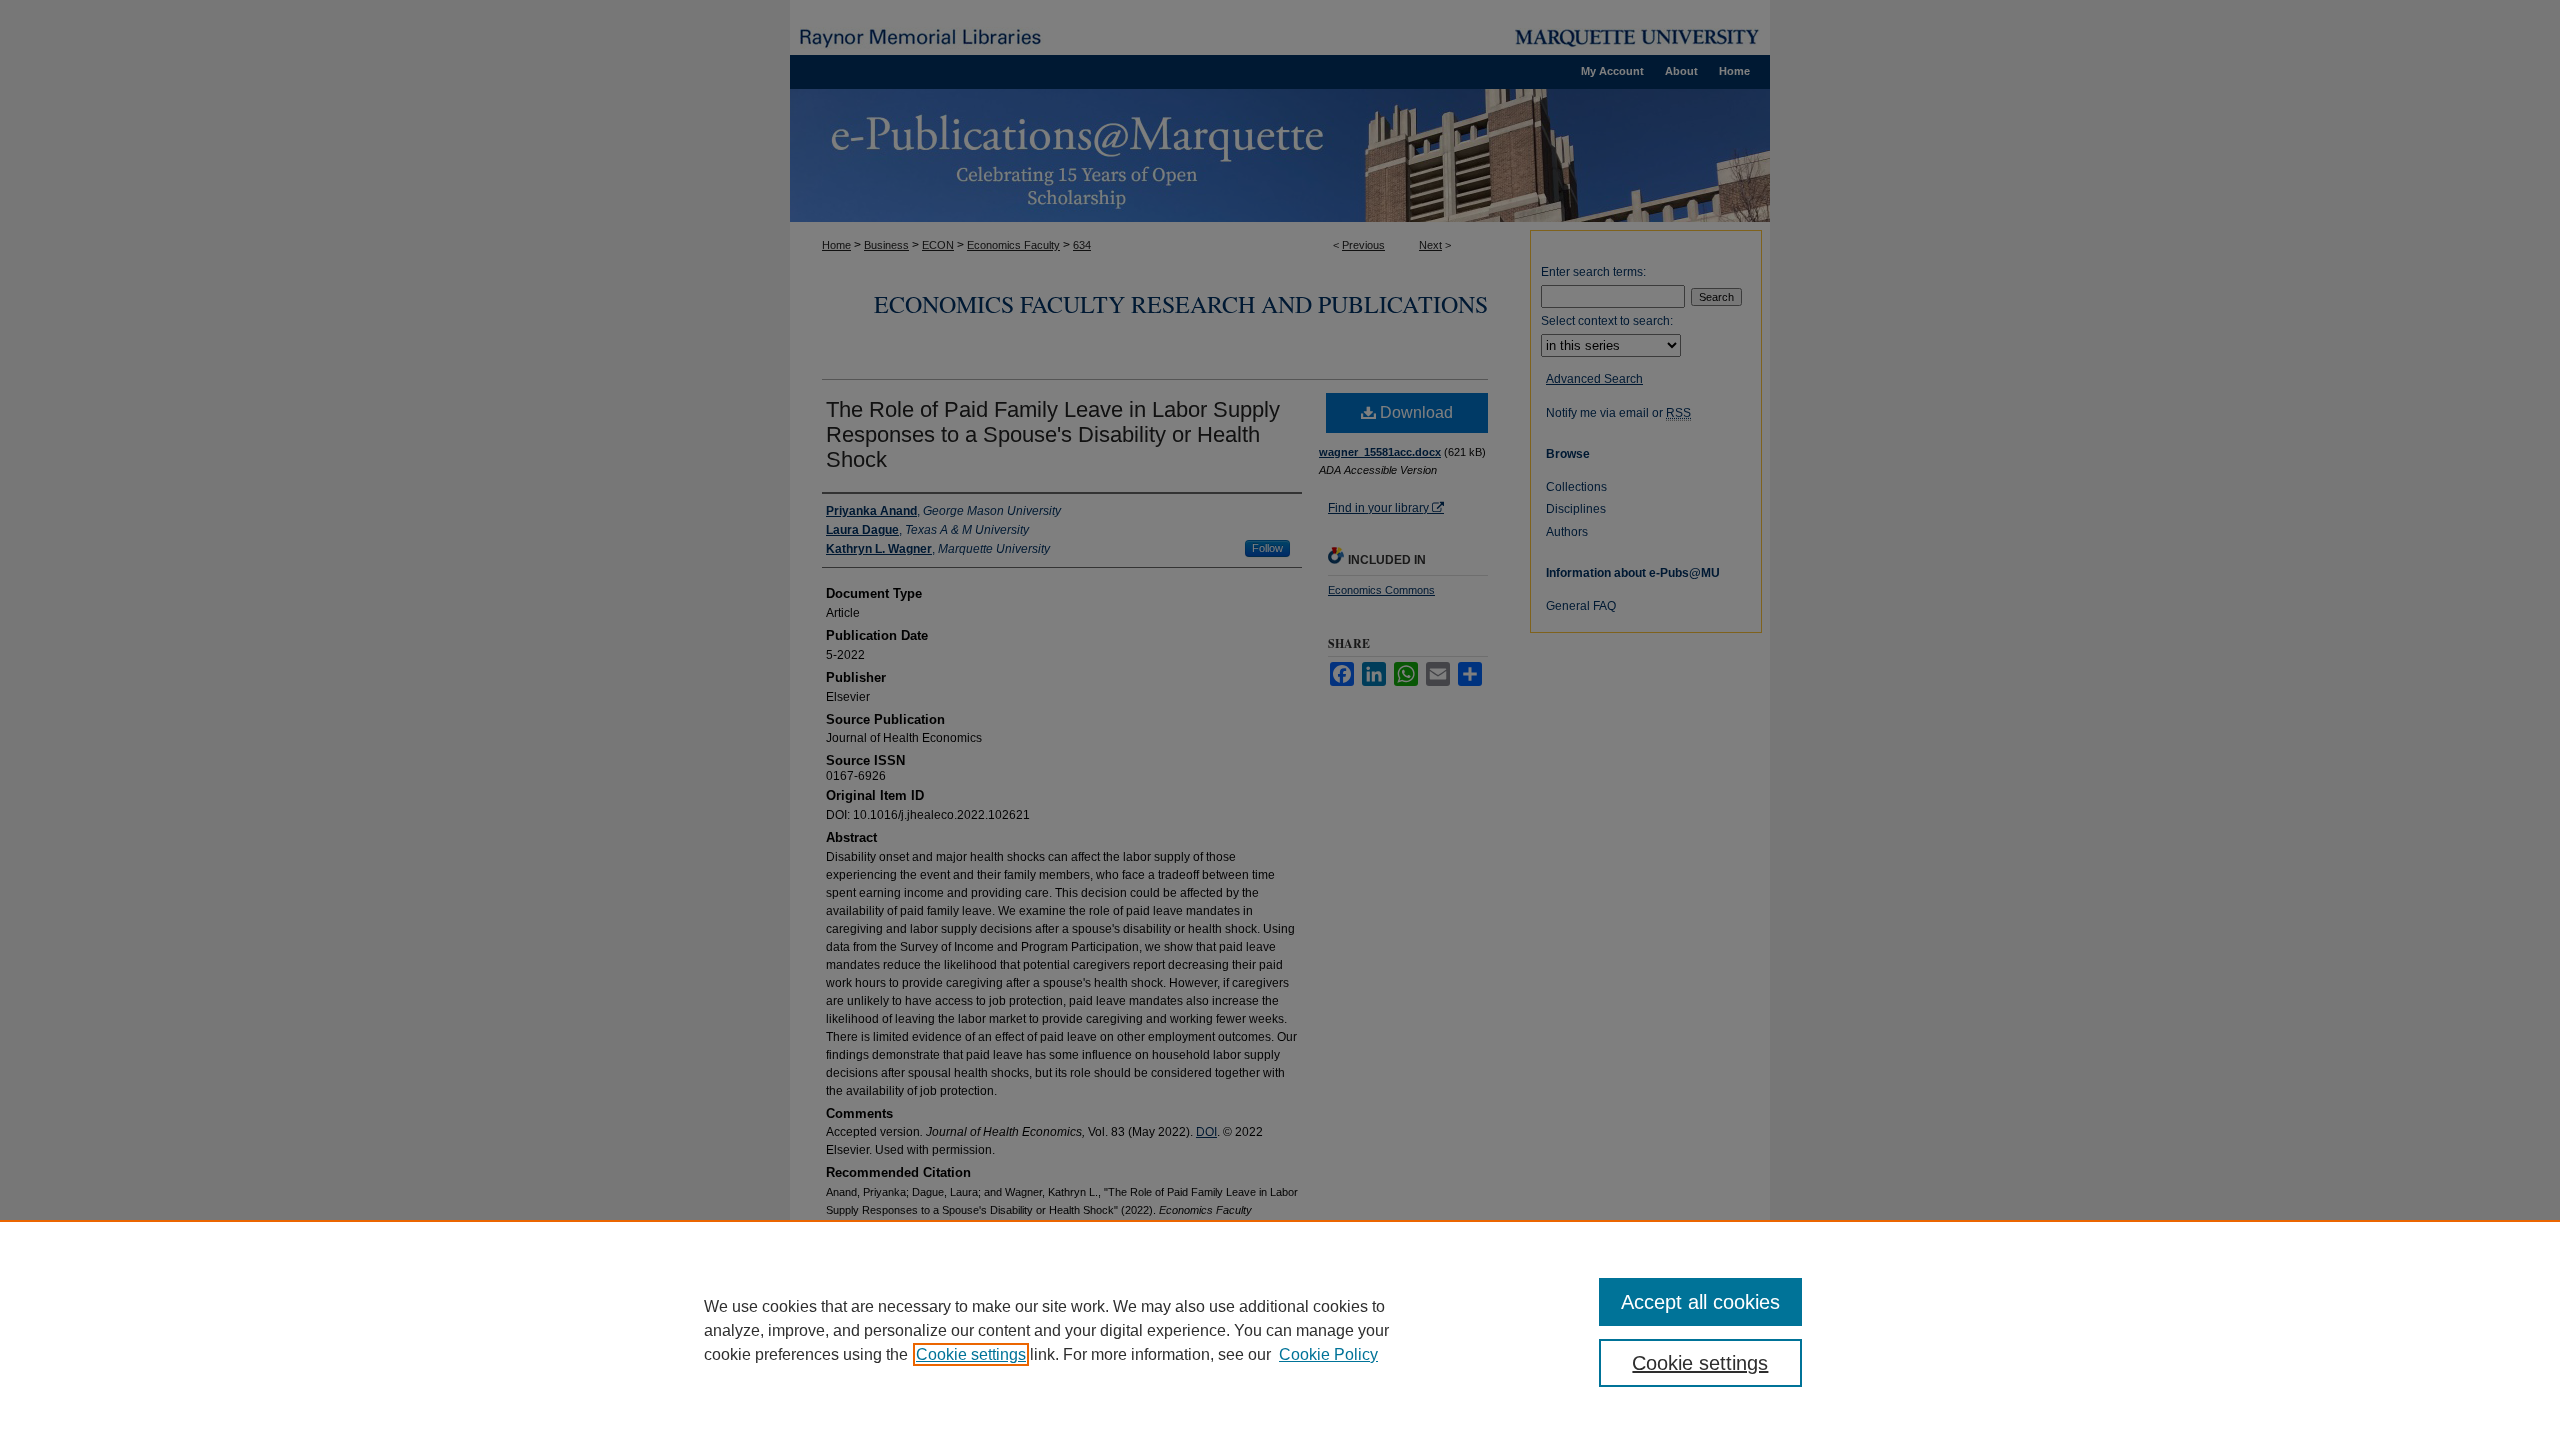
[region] (1280, 1330)
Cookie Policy (1328, 1354)
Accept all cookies (1700, 1302)
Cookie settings (971, 1354)
